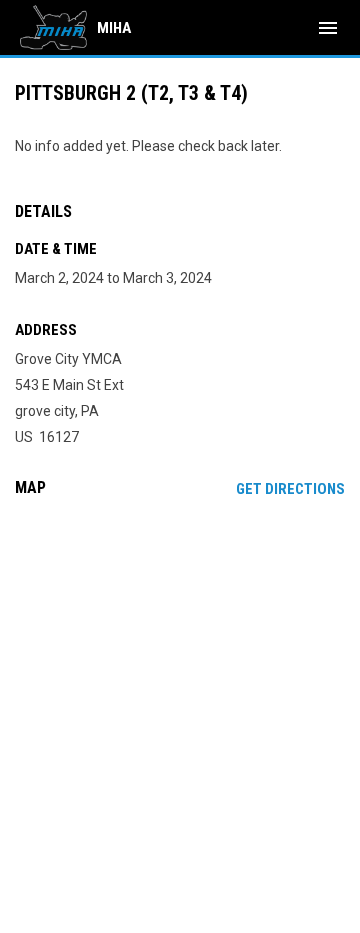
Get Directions (290, 489)
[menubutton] (328, 28)
